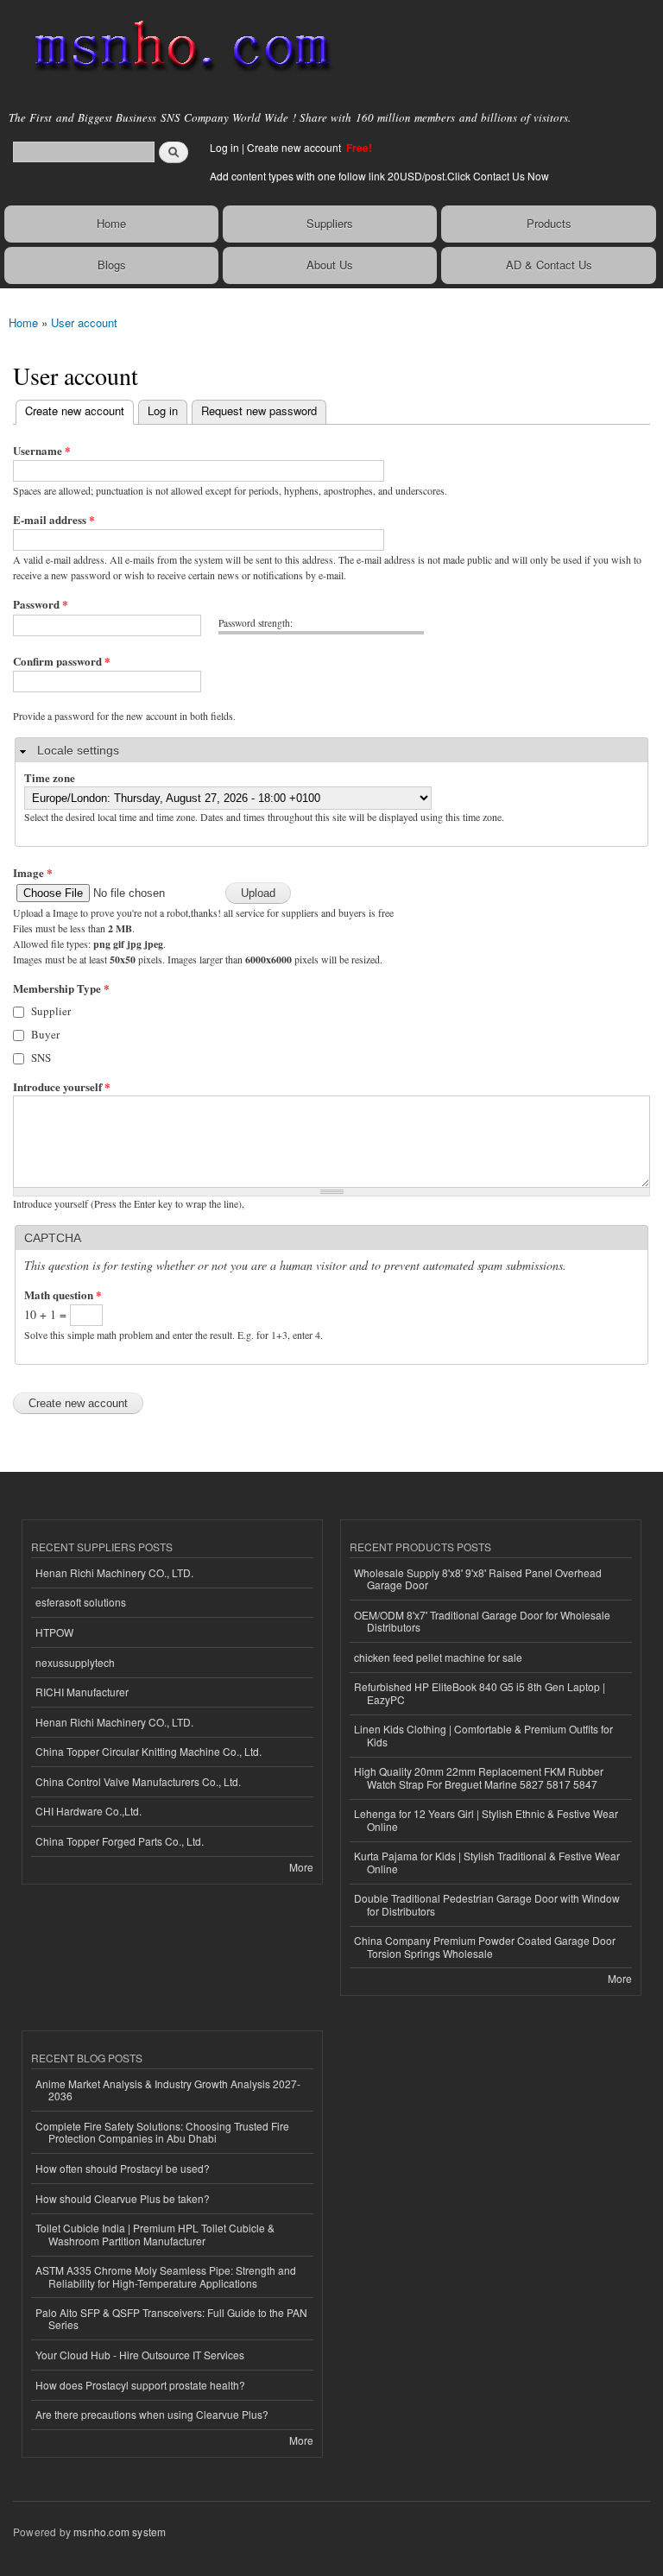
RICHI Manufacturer (82, 1692)
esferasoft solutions (81, 1602)
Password (41, 604)
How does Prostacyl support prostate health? (140, 2385)
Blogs (112, 265)
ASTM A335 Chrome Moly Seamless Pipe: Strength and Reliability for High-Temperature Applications (166, 2276)
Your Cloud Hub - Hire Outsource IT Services (140, 2355)
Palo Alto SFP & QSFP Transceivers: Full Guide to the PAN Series (171, 2318)
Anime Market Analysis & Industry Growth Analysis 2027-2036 (168, 2090)
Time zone (50, 777)
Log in (224, 147)
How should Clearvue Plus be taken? (123, 2198)
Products (549, 223)
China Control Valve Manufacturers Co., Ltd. (138, 1781)
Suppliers (330, 223)
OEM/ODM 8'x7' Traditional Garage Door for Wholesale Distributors (482, 1621)
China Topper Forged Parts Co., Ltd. (120, 1841)
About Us (330, 265)
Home (111, 223)
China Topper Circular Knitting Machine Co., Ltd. (148, 1751)
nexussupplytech (75, 1662)
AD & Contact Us (549, 265)
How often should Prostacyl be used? (123, 2168)
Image (33, 872)
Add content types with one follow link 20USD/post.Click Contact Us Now (379, 176)
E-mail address (54, 519)
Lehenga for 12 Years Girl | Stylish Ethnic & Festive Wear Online (486, 1819)
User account (84, 322)
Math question (63, 1294)
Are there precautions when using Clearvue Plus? (152, 2414)
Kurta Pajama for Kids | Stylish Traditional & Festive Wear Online (487, 1862)
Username (42, 450)
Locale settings (78, 750)
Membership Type (61, 988)
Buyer (45, 1034)
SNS (41, 1058)
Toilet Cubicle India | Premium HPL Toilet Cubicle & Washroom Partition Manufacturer (155, 2234)
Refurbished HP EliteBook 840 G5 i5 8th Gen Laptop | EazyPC (480, 1692)
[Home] (175, 47)
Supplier (51, 1011)
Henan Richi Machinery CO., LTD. (114, 1572)
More (301, 1867)
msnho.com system (120, 2532)
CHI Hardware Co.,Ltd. (88, 1811)
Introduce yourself (62, 1086)
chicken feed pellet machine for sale (438, 1657)
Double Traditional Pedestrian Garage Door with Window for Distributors (487, 1904)
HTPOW (54, 1632)
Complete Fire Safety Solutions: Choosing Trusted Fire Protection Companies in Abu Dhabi (162, 2132)
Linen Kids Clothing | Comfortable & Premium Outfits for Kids (483, 1735)
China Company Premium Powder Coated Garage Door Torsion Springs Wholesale (485, 1946)
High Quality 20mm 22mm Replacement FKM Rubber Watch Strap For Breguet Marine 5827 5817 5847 (479, 1777)
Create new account (295, 147)
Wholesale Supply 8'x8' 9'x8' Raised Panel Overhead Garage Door (478, 1578)
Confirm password (62, 661)
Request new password (259, 410)
